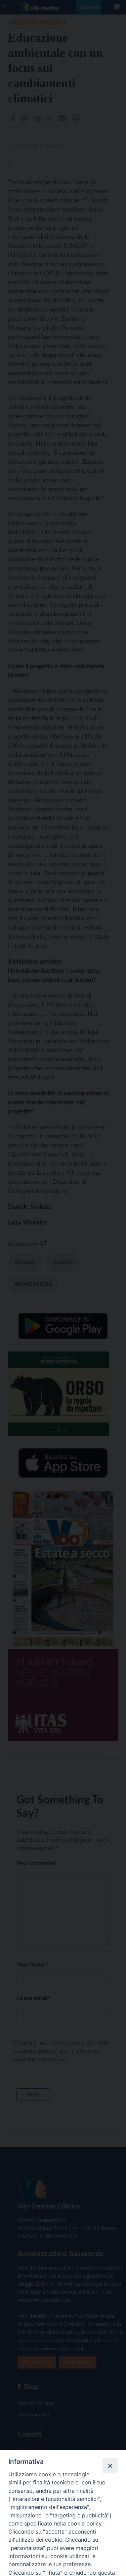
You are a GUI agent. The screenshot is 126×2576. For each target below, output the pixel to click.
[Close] (110, 2466)
